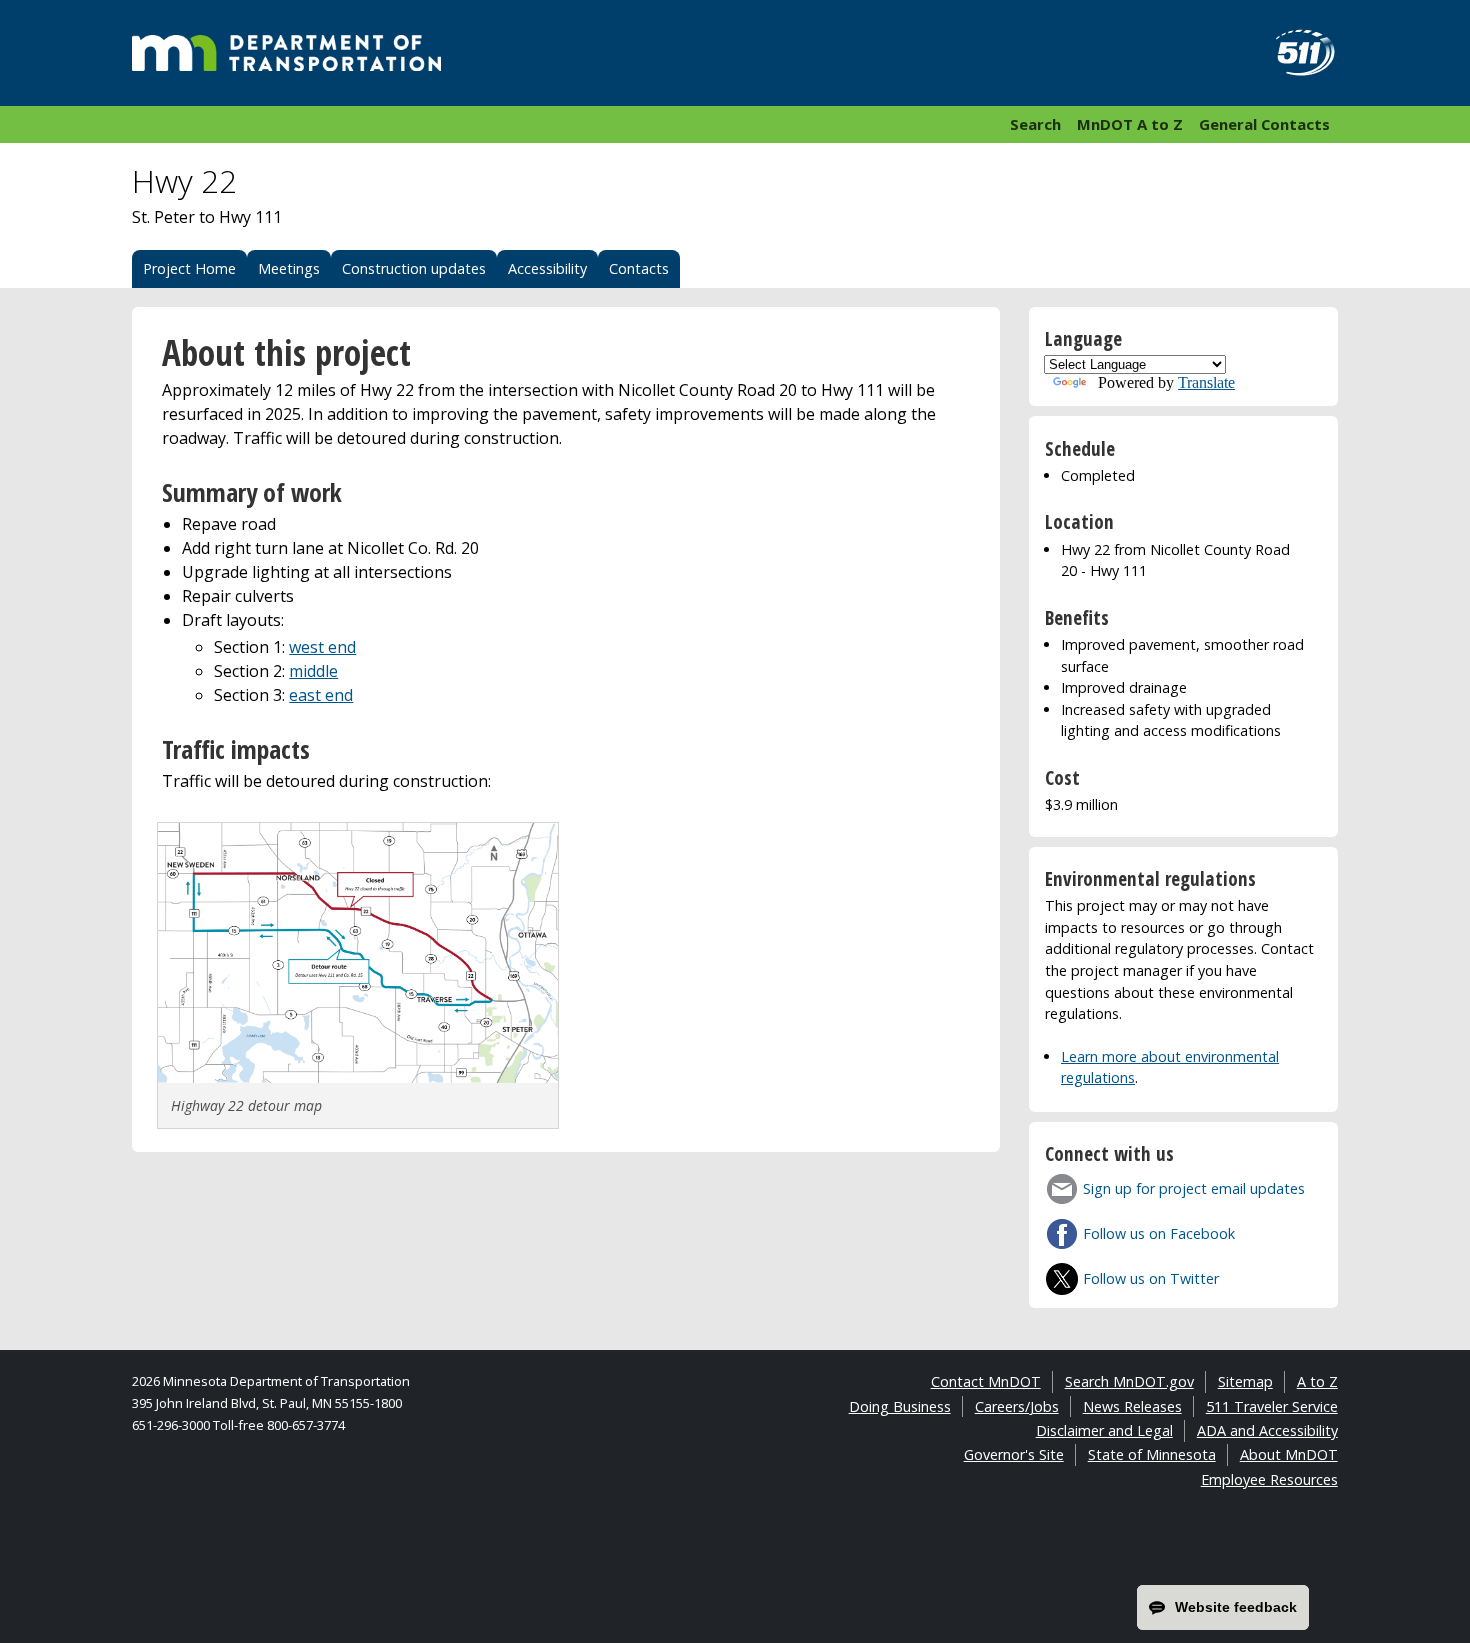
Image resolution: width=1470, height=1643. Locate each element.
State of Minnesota (1152, 1454)
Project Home (189, 268)
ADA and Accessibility (1267, 1430)
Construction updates (414, 268)
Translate (1206, 382)
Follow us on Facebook (1159, 1233)
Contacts (639, 268)
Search (1035, 124)
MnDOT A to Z (1130, 124)
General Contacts (1264, 124)
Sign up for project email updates (1194, 1188)
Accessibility (547, 268)
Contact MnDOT (986, 1381)
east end (321, 695)
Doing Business (900, 1406)
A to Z (1317, 1381)
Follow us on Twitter (1151, 1278)
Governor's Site (1014, 1454)
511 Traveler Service (1272, 1406)
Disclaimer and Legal (1104, 1430)
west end (322, 647)
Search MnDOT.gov (1129, 1381)
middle (313, 671)
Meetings (289, 268)
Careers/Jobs (1017, 1406)
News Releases (1132, 1406)
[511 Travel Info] (1294, 53)
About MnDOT (1289, 1454)
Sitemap (1245, 1381)
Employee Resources (1269, 1479)
